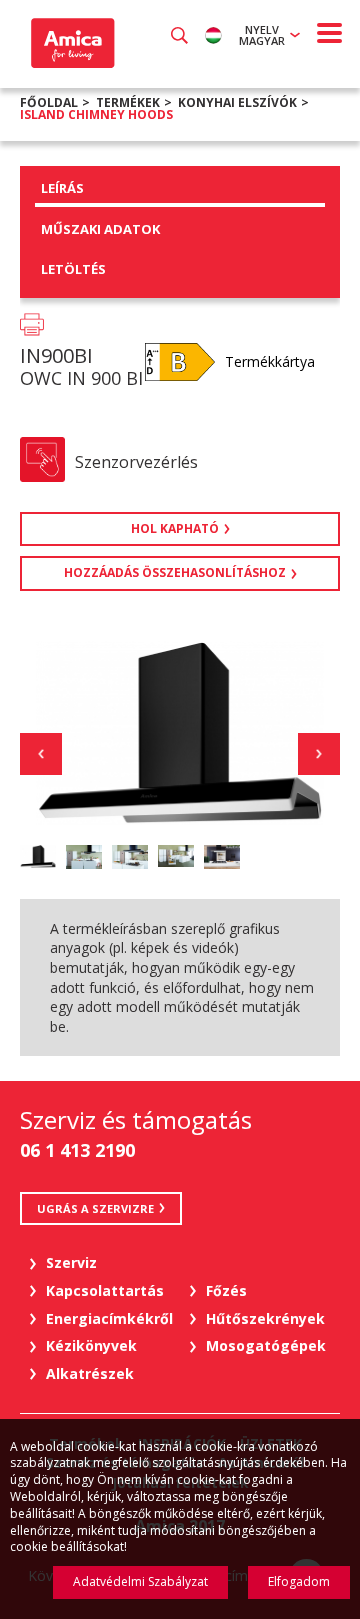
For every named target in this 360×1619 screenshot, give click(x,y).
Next (319, 754)
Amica (70, 43)
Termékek (128, 102)
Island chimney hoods (96, 114)
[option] (38, 856)
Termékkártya (270, 361)
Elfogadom (299, 1581)
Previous (41, 754)
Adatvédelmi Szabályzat (140, 1581)
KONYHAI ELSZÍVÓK (237, 102)
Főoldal (49, 102)
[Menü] (330, 33)
